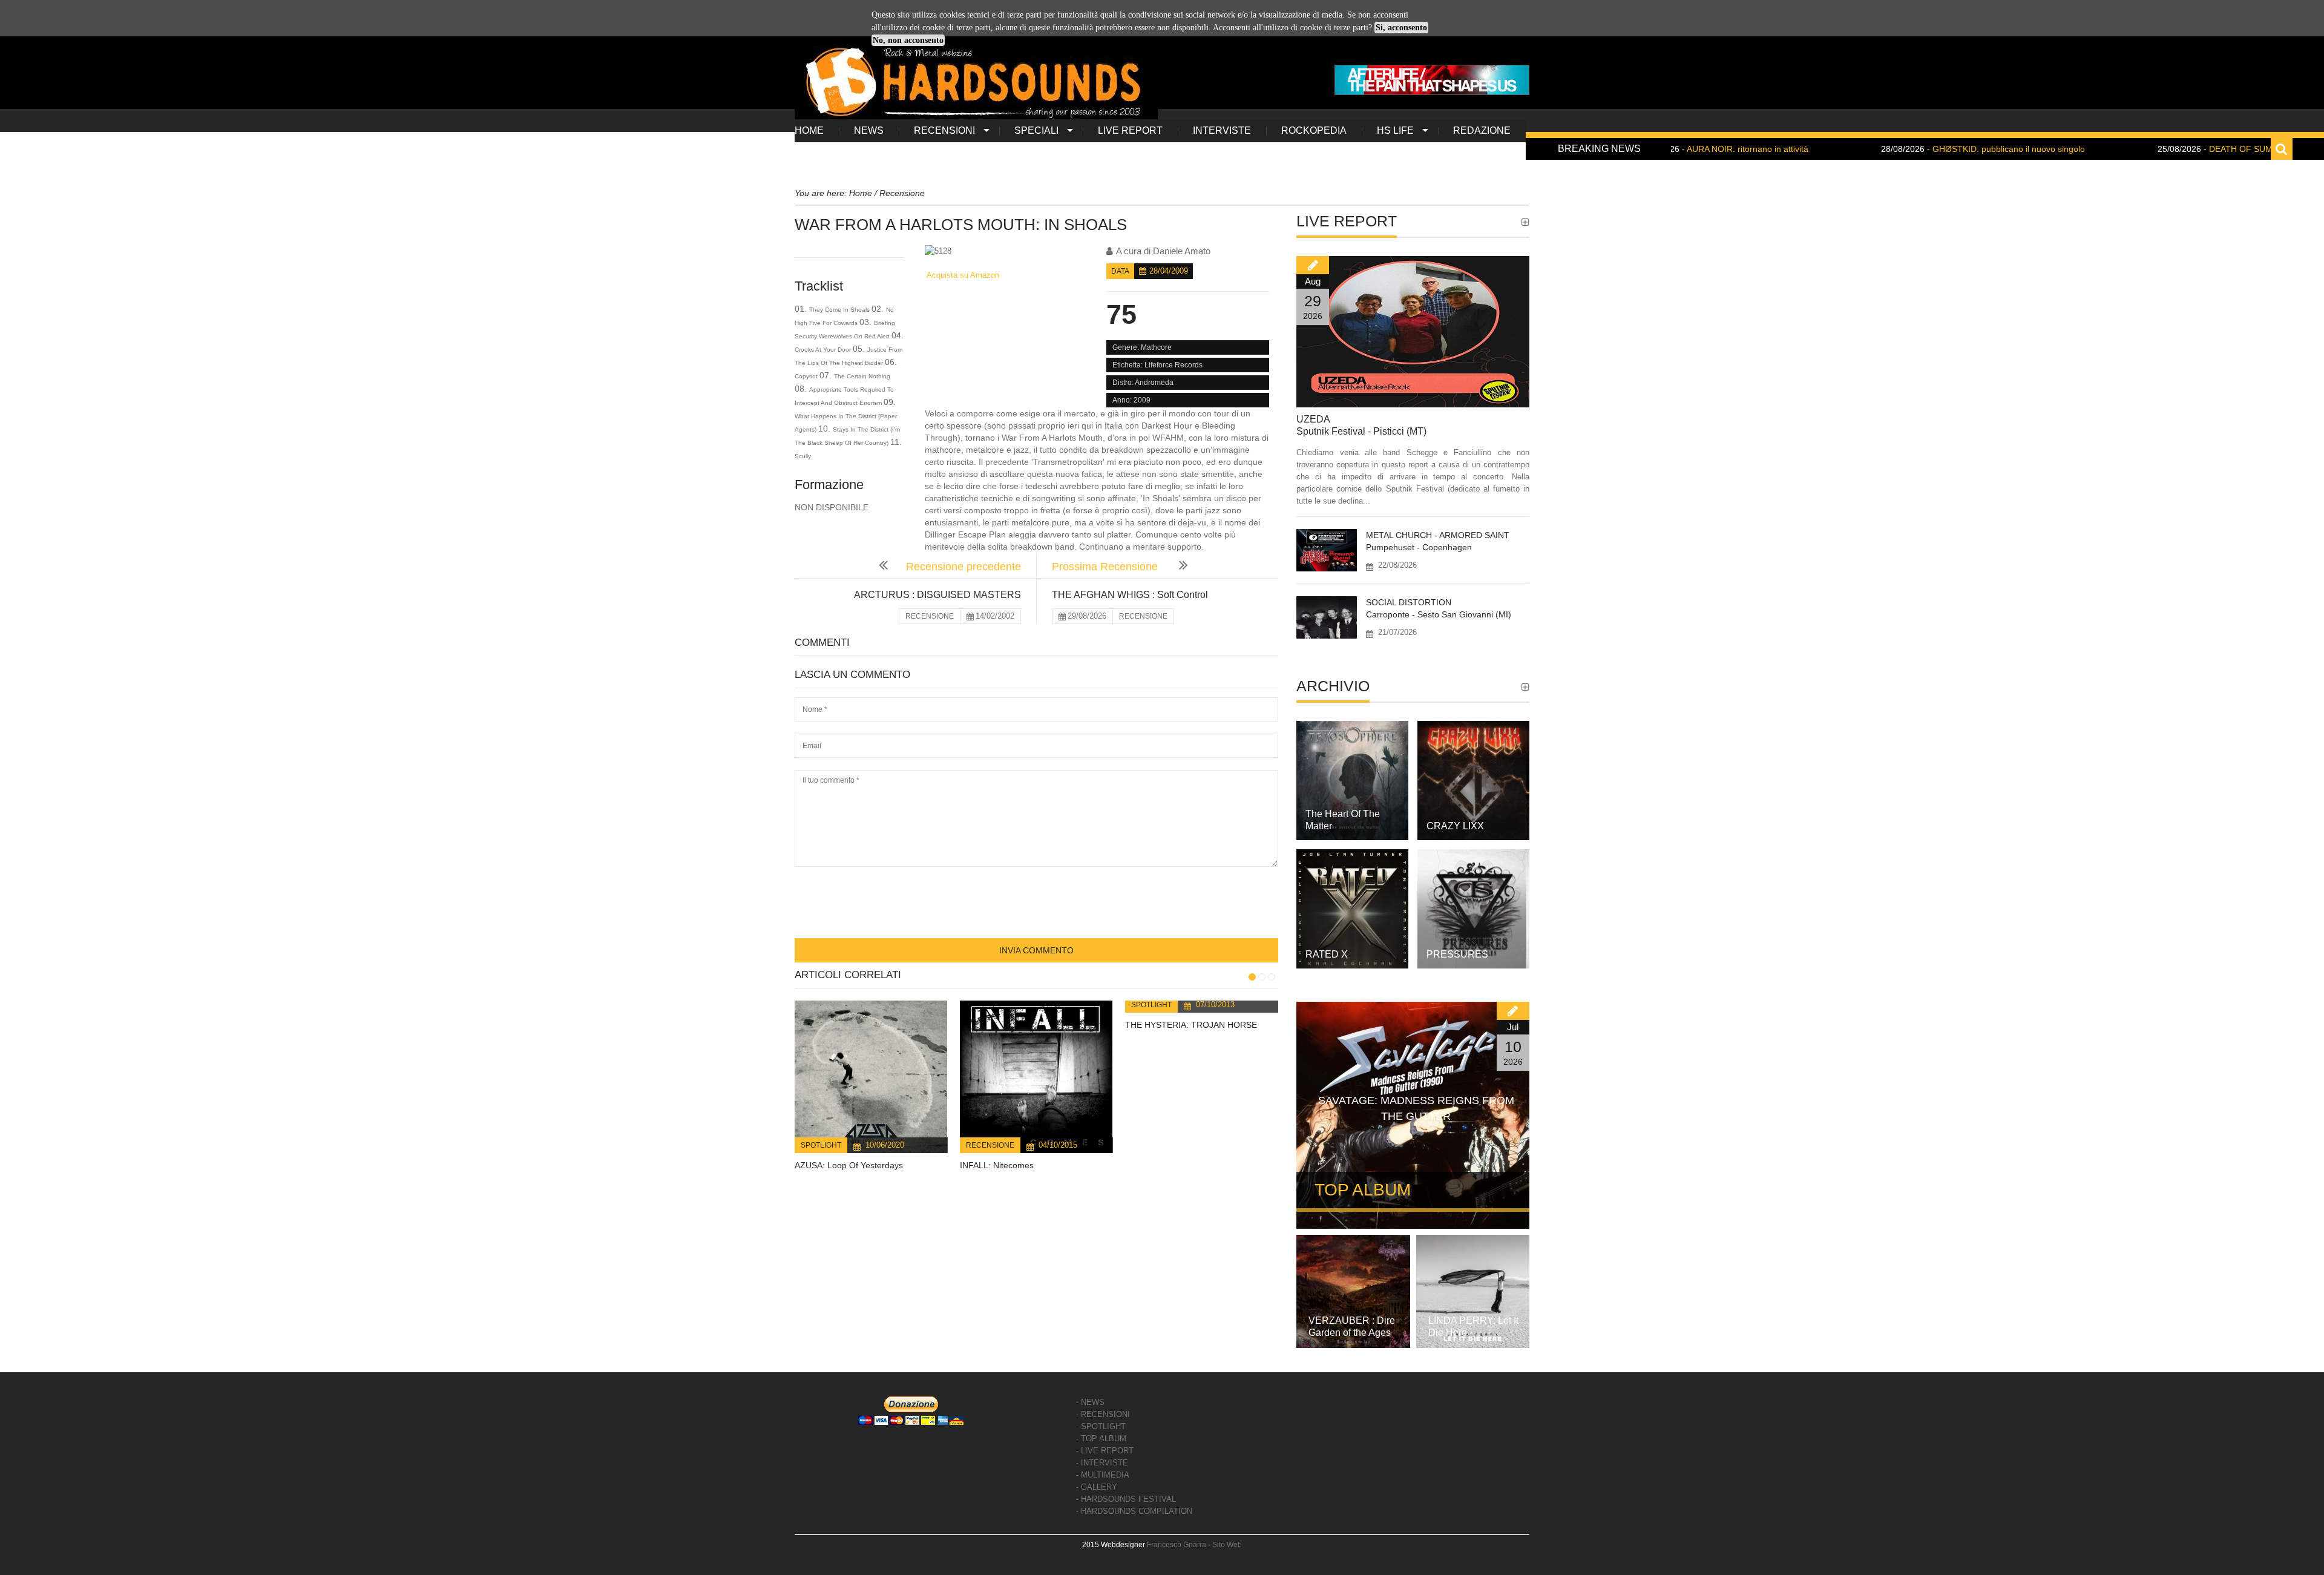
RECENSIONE (930, 616)
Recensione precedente (963, 567)
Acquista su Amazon (962, 275)
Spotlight (821, 1145)
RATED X (1327, 954)
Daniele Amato (1182, 251)
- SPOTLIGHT (1101, 1426)
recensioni (944, 130)
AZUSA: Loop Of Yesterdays (849, 1165)
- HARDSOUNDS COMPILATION (1134, 1511)
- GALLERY (1097, 1487)
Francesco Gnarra (1177, 1545)
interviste (1222, 130)
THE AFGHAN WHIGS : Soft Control (1130, 595)
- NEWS (1090, 1402)
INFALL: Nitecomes (997, 1165)
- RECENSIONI (1103, 1414)
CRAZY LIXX (1455, 826)
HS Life (1395, 130)
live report (1130, 130)
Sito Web (1227, 1545)
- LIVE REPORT (1105, 1451)
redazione (1482, 130)
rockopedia (1314, 130)
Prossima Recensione (1106, 567)
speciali (1036, 130)
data (1120, 271)
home (809, 130)
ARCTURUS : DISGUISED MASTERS (937, 595)
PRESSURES (1457, 954)
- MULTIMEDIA (1103, 1475)
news (869, 130)
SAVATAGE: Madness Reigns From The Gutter (1416, 1108)
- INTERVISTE (1102, 1463)
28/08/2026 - (1902, 149)
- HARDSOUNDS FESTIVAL (1126, 1499)
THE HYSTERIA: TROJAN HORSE (1191, 1025)
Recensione (990, 1145)
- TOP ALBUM (1101, 1439)
